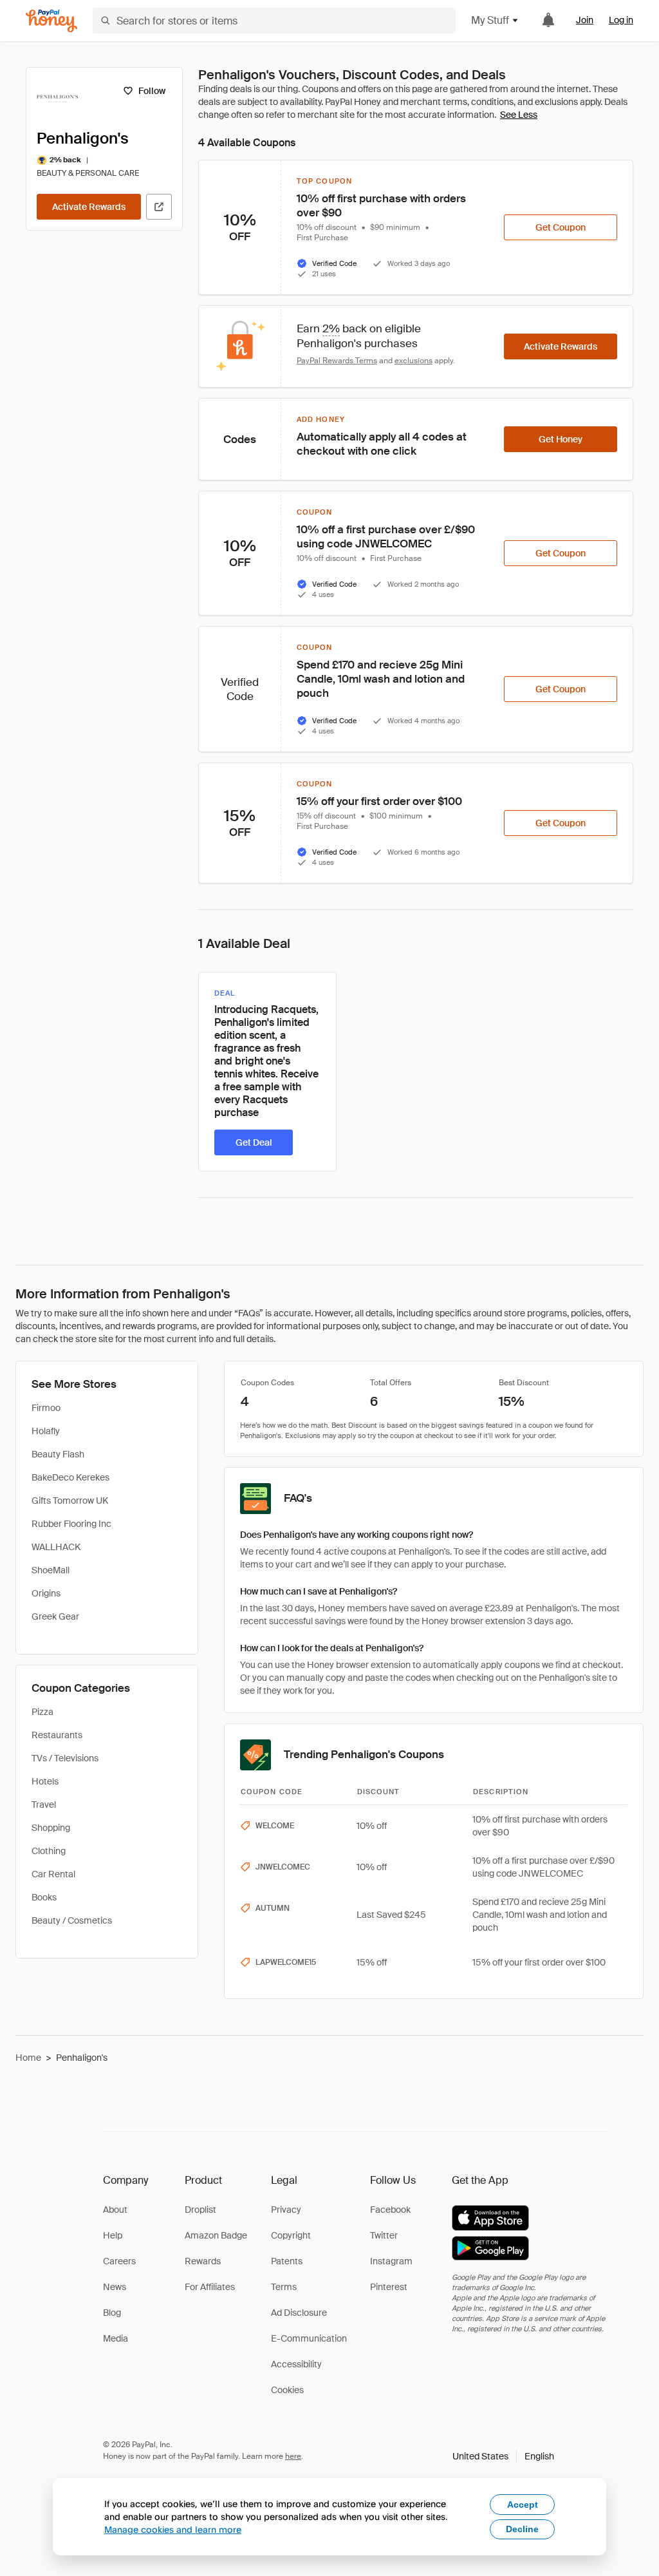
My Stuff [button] (490, 20)
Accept (523, 2505)
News (115, 2287)
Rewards (203, 2261)
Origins (46, 1593)
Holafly (46, 1431)
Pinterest (389, 2287)
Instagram (391, 2261)
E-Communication (309, 2338)
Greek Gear (55, 1616)
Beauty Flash (58, 1454)
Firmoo (46, 1408)
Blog (112, 2313)
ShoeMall (51, 1570)
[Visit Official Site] (159, 207)
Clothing (49, 1851)
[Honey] (51, 21)
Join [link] (585, 20)
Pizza (42, 1712)
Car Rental (53, 1874)
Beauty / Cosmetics (72, 1920)
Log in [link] (621, 20)
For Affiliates (210, 2287)
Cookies (287, 2390)
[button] (503, 2456)
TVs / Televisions (65, 1758)
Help (113, 2235)
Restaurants (57, 1735)
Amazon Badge (216, 2235)
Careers (119, 2261)
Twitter (384, 2235)
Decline (522, 2529)
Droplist (200, 2210)
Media (116, 2338)
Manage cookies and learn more (173, 2529)
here (293, 2456)
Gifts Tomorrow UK (70, 1501)
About (115, 2210)
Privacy (286, 2210)
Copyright (291, 2235)
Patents (287, 2261)
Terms (284, 2287)
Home (28, 2058)
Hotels (45, 1781)
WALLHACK (56, 1547)
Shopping (51, 1828)
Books (44, 1897)
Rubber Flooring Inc (71, 1524)
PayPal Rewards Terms (337, 361)
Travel (44, 1804)
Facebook (390, 2210)
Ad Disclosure (299, 2313)
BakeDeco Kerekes (70, 1477)
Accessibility (296, 2364)
